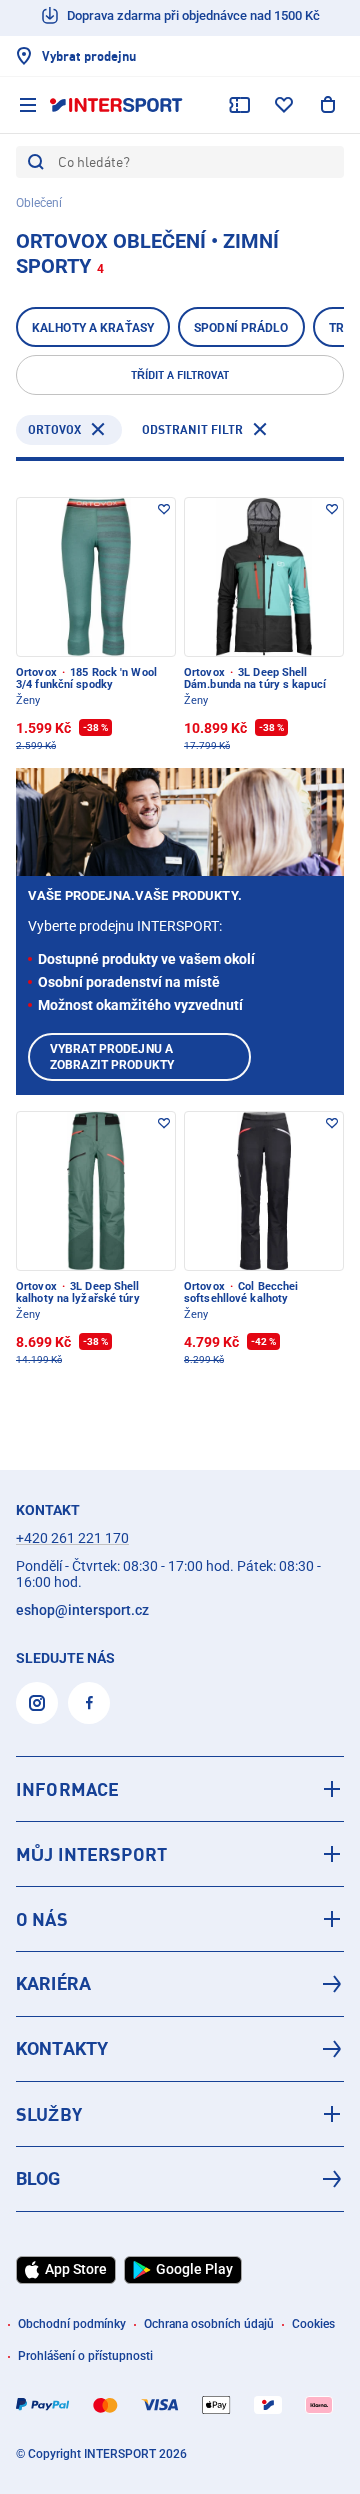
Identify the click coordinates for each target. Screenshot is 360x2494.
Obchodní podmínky (72, 2324)
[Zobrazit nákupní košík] (328, 105)
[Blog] (180, 2179)
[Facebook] (89, 1703)
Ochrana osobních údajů (209, 2324)
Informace (67, 1789)
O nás (42, 1919)
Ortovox (54, 429)
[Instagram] (37, 1703)
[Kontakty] (180, 2049)
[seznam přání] (284, 105)
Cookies (313, 2324)
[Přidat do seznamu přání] (164, 509)
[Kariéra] (180, 1984)
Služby (49, 2114)
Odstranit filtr (192, 429)
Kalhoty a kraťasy (93, 328)
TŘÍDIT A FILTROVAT (180, 375)
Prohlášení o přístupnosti (85, 2356)
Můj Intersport (91, 1854)
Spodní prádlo (241, 328)
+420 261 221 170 (72, 1538)
